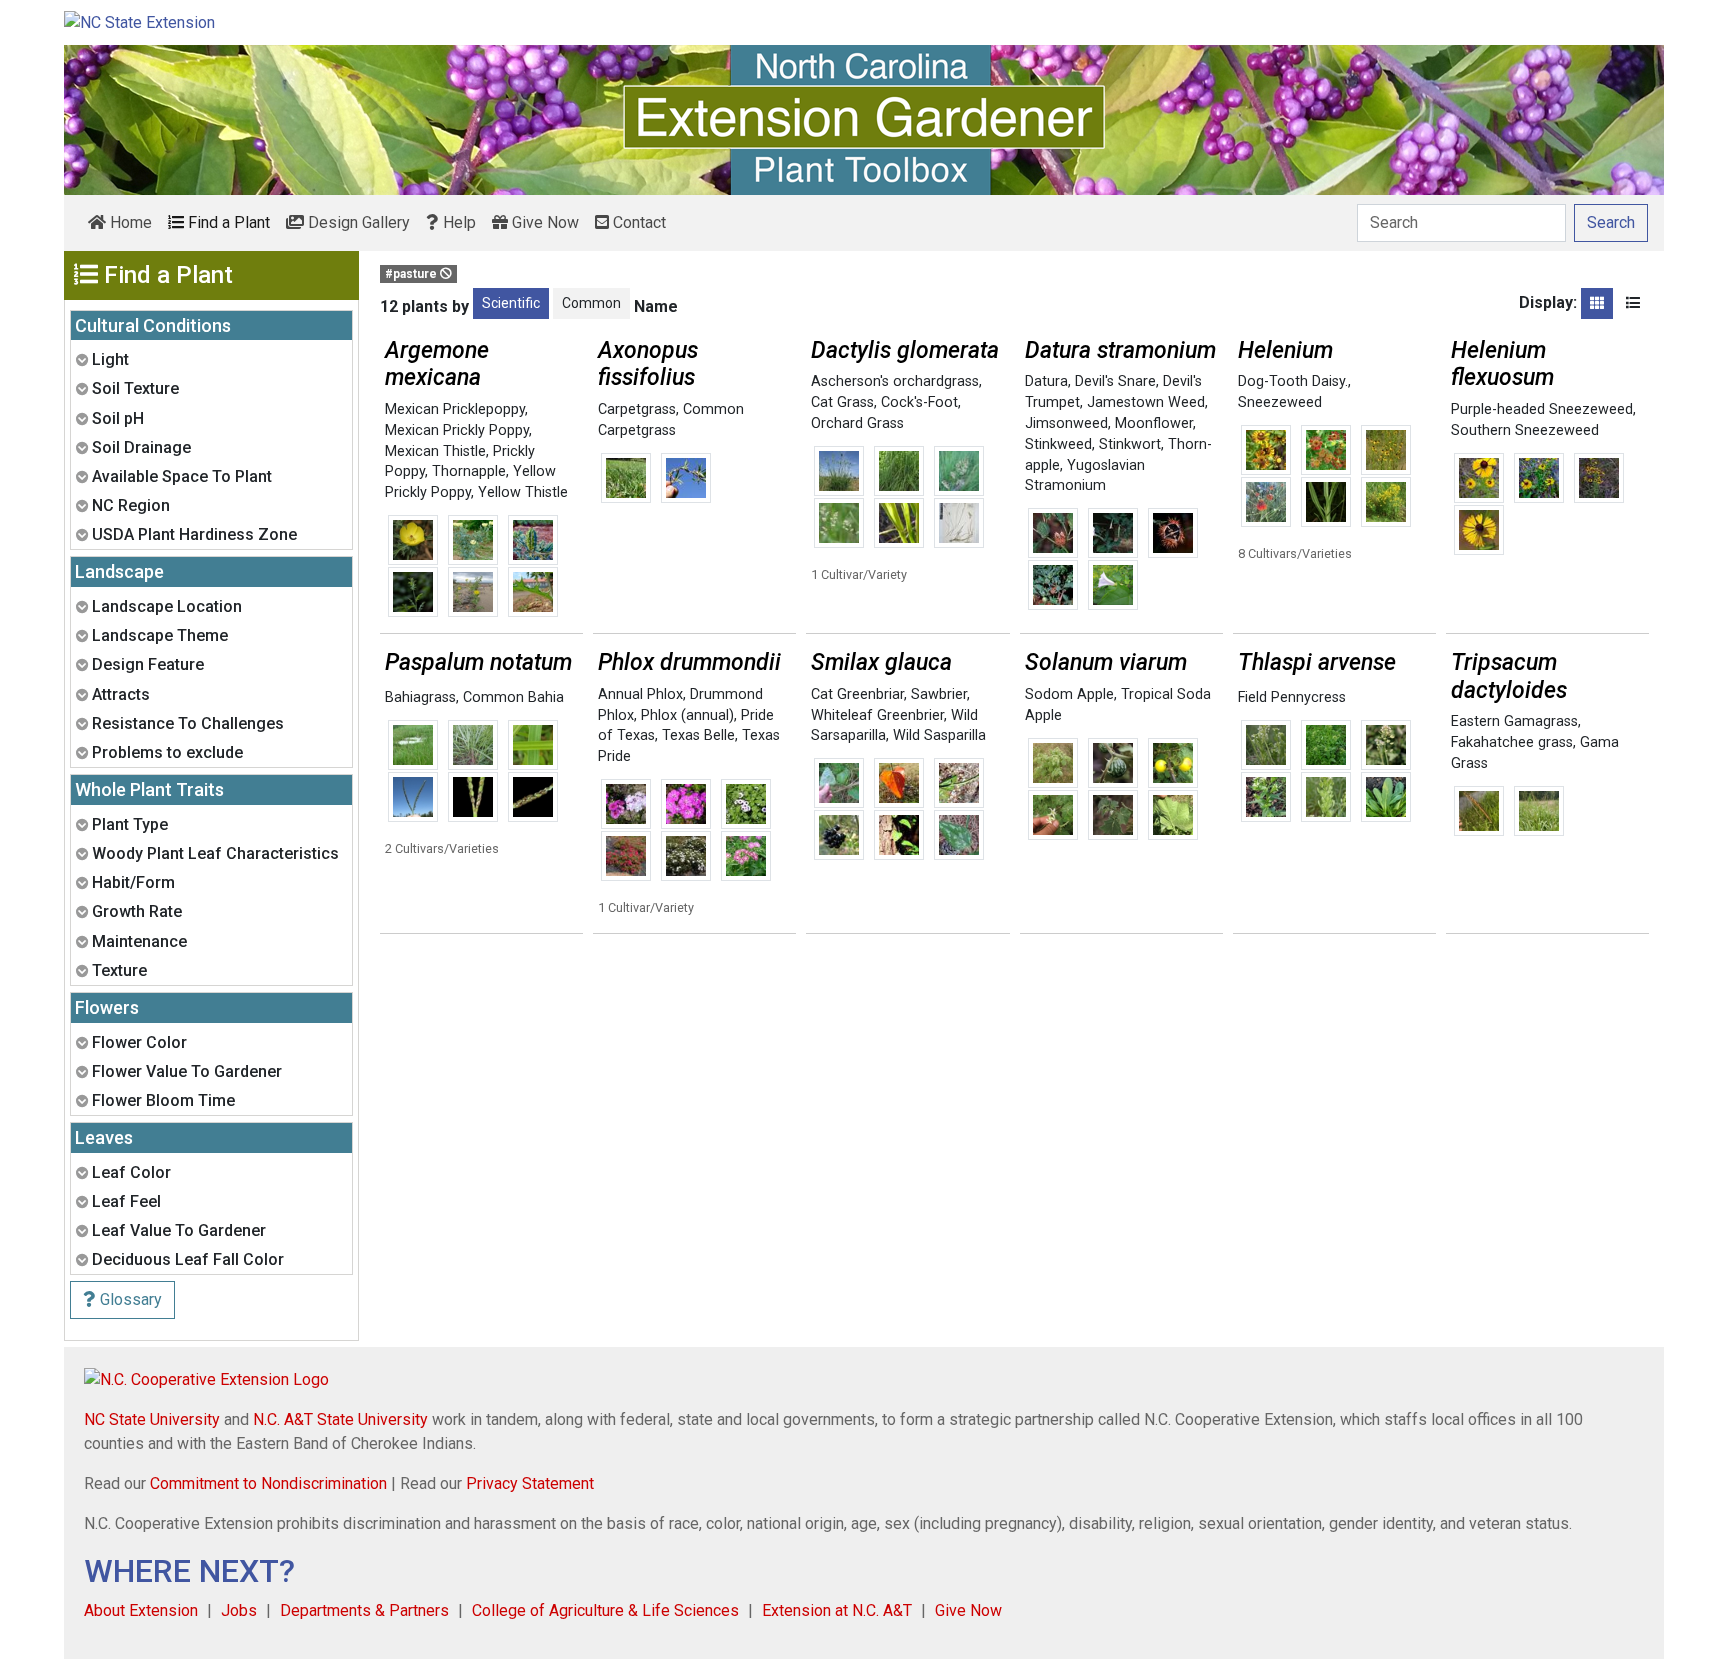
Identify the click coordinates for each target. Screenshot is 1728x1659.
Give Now (543, 222)
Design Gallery (357, 222)
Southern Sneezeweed (1525, 430)
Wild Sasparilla (939, 735)
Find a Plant (227, 222)
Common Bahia (513, 697)
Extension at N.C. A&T (837, 1610)
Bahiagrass (420, 697)
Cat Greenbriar (857, 694)
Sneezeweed (1280, 402)
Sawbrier (939, 694)
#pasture (412, 274)
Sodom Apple (1069, 694)
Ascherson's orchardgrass (895, 381)
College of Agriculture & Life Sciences (605, 1610)
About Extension (141, 1610)
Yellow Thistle (523, 492)
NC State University (152, 1419)
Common (591, 303)
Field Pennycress (1292, 697)
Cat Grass (842, 402)
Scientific (511, 303)
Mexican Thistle (435, 451)
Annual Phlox (640, 694)
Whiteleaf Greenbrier (877, 715)
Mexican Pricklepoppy (455, 409)
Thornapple (469, 471)
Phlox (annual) (687, 715)
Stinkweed (1058, 444)
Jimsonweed (1066, 423)
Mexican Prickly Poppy (457, 430)
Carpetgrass (637, 409)
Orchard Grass (857, 423)
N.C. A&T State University (340, 1419)
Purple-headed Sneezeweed (1542, 409)
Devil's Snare (1115, 381)
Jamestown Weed (1146, 402)
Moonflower (1154, 423)
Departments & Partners (364, 1610)
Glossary (129, 1299)
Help (457, 222)
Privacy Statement (530, 1483)
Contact (637, 222)
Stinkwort (1130, 444)
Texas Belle (698, 735)
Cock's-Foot (919, 402)
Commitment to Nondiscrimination (268, 1483)
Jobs (239, 1610)
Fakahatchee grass (1512, 742)
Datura (1046, 381)
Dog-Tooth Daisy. (1293, 381)
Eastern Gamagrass (1514, 721)
